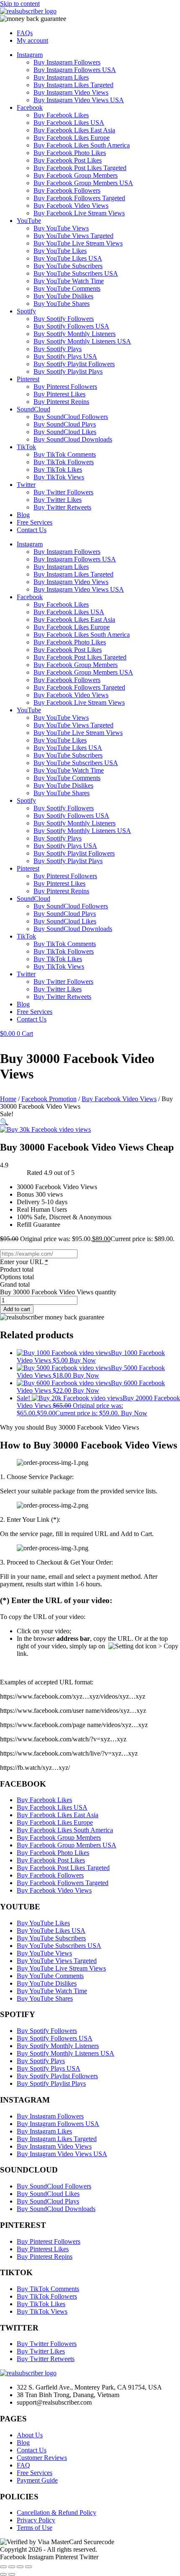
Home (8, 1099)
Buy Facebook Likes (61, 115)
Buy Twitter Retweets (62, 507)
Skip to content (20, 4)
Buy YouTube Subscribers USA (76, 273)
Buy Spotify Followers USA (71, 326)
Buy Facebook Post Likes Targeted (80, 168)
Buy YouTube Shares (62, 304)
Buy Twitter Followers (63, 492)
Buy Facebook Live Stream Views (79, 213)
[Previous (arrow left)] (3, 2574)
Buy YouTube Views (61, 228)
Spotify (26, 311)
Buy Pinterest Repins (61, 402)
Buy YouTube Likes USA (68, 258)
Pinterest (28, 379)
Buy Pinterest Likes (59, 394)
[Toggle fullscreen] (12, 2567)
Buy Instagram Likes (61, 77)
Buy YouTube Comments (67, 288)
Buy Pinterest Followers (65, 387)
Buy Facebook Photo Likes (70, 153)
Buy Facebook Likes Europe (72, 138)
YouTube (29, 221)
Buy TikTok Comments (65, 454)
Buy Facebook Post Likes (68, 160)
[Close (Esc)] (28, 2567)
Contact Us (32, 530)
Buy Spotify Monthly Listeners (75, 334)
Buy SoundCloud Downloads (73, 439)
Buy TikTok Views (59, 477)
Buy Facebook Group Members (76, 175)
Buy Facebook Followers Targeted (79, 198)
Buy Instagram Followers (67, 62)
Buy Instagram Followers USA (75, 70)
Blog (23, 515)
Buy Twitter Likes (58, 500)
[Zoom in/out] (3, 2567)
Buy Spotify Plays (58, 349)
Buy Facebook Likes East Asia (74, 130)
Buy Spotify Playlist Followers (74, 364)
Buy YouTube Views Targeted (73, 236)
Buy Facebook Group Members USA (83, 183)
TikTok (26, 447)
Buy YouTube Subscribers (68, 266)
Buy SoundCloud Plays (65, 424)
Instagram (30, 55)
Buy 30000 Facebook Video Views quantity (58, 1292)
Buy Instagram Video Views (71, 92)
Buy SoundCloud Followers (71, 417)
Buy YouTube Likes (60, 251)
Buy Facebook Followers (67, 190)
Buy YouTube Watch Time (69, 281)
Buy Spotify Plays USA (65, 356)
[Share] (20, 2567)
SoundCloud (33, 409)
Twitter (26, 485)
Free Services (35, 522)
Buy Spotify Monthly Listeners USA (82, 341)
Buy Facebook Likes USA (69, 123)
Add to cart (17, 1309)
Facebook (30, 107)
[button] (4, 1122)
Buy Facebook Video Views (71, 206)
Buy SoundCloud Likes (65, 432)
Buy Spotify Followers (64, 319)
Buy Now (83, 1360)
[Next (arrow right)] (12, 2574)
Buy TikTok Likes (58, 469)
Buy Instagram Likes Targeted (73, 85)
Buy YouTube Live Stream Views (78, 243)
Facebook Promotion (49, 1099)
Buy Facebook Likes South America (82, 145)
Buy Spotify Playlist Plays (68, 371)
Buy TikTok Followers (64, 462)
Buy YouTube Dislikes (63, 296)
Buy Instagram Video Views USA (79, 100)
